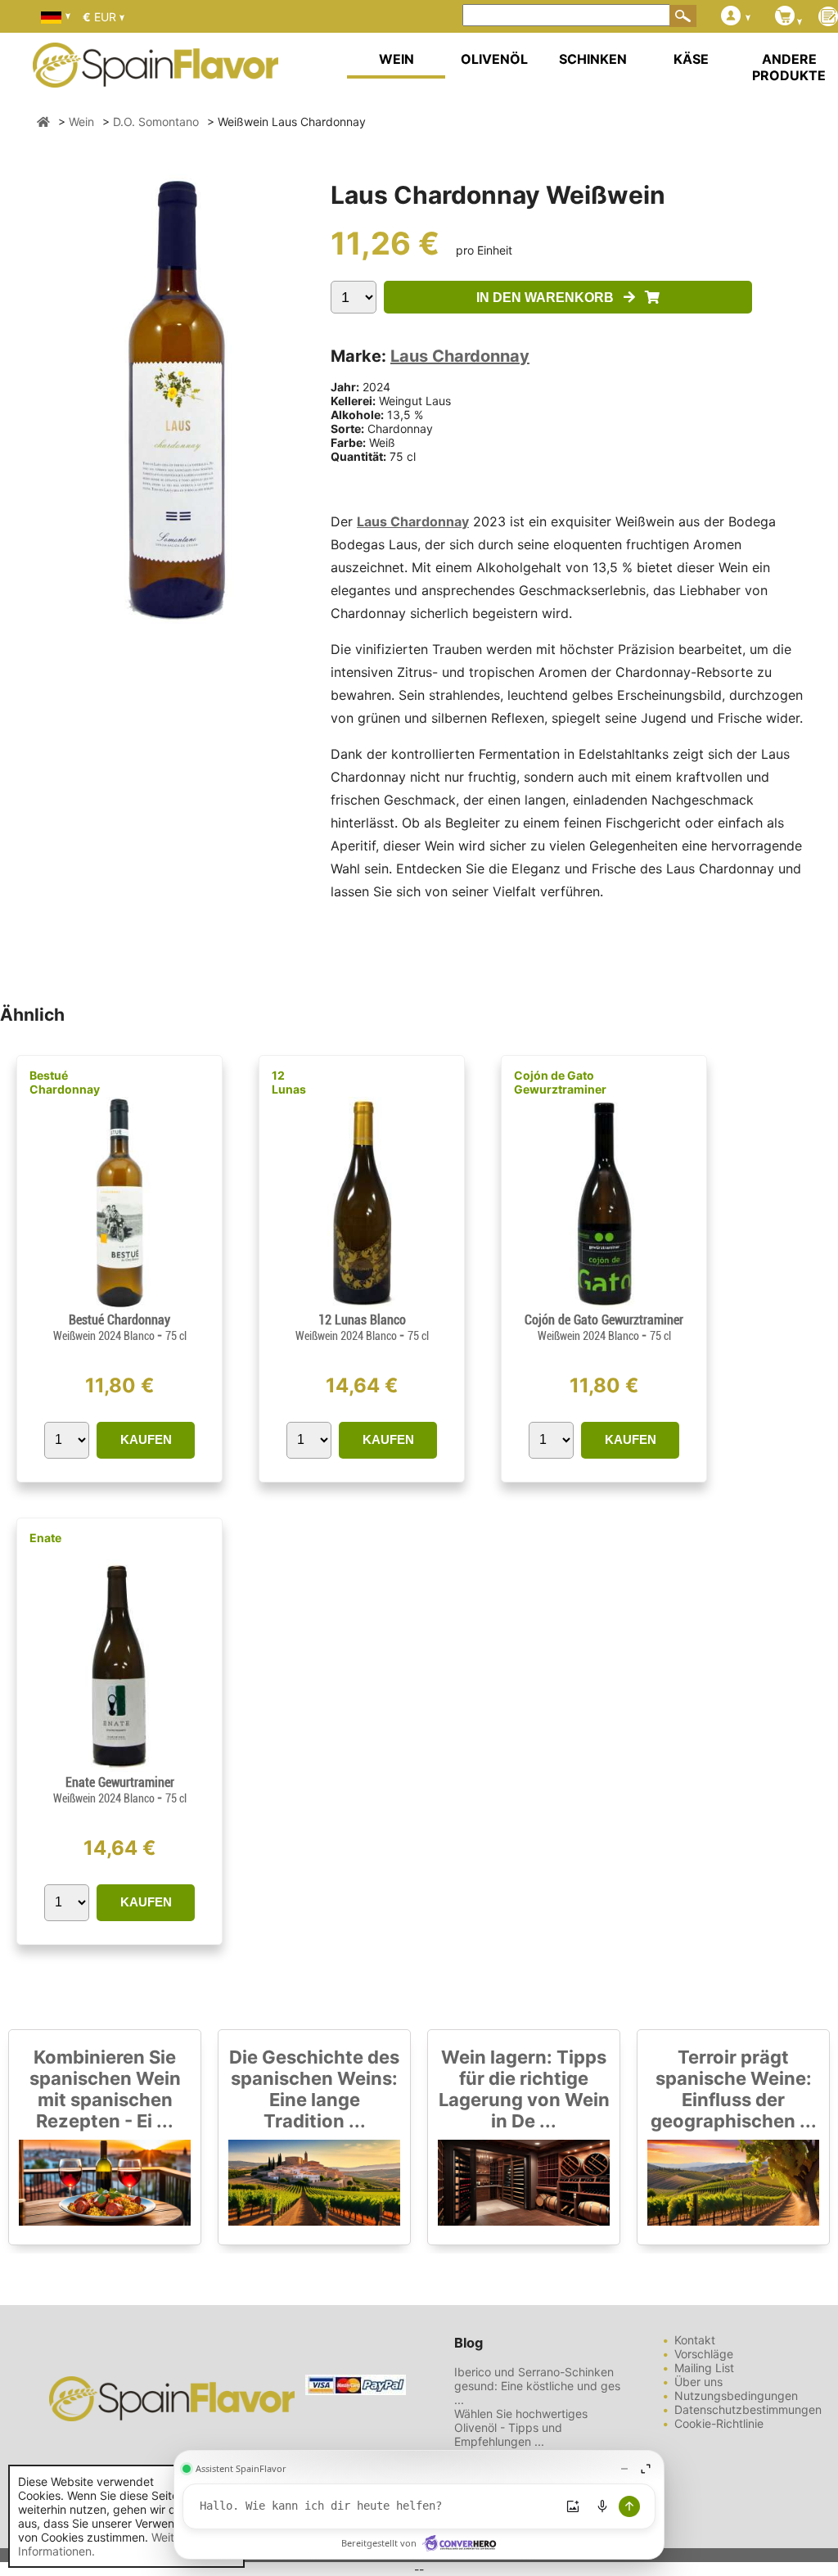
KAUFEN (146, 1439)
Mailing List (704, 2368)
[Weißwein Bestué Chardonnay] (119, 1305)
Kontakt (695, 2340)
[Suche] (683, 16)
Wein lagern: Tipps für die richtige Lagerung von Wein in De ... (524, 2089)
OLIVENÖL (494, 59)
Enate (45, 1538)
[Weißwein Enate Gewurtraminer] (120, 1768)
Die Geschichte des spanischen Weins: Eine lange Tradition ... (314, 2089)
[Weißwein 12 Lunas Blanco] (362, 1305)
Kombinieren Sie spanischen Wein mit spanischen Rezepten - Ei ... (105, 2089)
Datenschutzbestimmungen (748, 2409)
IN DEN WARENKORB (550, 298)
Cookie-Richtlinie (719, 2423)
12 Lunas (289, 1082)
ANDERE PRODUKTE (789, 67)
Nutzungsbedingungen (736, 2396)
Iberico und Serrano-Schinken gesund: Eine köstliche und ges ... (537, 2386)
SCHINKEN (593, 59)
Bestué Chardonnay (65, 1082)
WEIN (396, 59)
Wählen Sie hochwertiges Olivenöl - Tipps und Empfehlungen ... (521, 2427)
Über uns (698, 2382)
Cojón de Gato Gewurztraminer (560, 1082)
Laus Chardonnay (460, 356)
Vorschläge (704, 2354)
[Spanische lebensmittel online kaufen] (155, 77)
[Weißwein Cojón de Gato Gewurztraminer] (604, 1305)
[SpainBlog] (828, 18)
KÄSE (691, 59)
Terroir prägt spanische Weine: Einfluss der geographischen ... (734, 2089)
